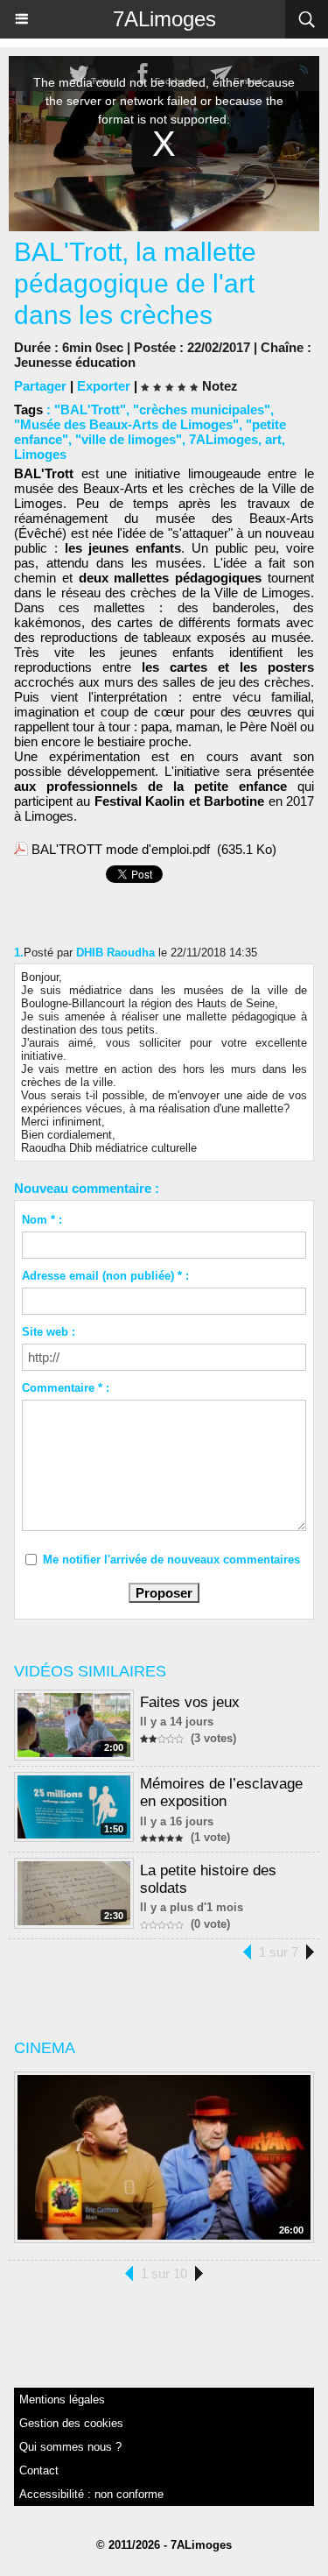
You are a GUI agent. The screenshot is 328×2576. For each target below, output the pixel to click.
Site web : (49, 1332)
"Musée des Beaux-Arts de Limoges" (126, 424)
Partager (40, 386)
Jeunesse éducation (75, 362)
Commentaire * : (66, 1388)
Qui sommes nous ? (70, 2447)
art (273, 439)
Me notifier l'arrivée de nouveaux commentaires (171, 1560)
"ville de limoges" (129, 439)
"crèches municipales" (202, 409)
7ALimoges (164, 19)
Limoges (40, 454)
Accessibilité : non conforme (91, 2494)
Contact (39, 2470)
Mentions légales (62, 2400)
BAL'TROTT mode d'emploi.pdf (121, 849)
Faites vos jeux (190, 1702)
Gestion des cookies (71, 2423)
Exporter (104, 386)
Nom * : (42, 1220)
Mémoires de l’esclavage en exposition (221, 1793)
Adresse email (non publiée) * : (105, 1276)
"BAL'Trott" (90, 409)
